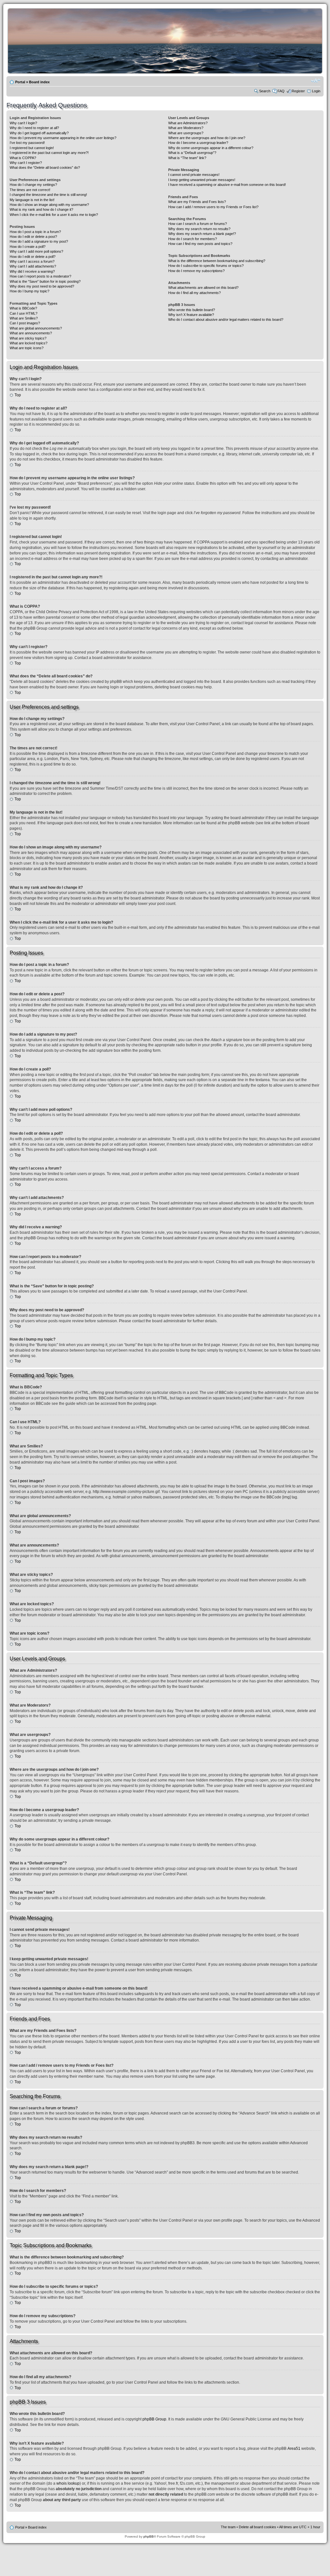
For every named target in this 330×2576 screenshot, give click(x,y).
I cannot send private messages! (194, 175)
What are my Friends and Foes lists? (197, 202)
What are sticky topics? (28, 338)
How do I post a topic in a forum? (35, 232)
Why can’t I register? (26, 163)
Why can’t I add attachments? (33, 266)
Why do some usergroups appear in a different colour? (211, 148)
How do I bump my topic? (29, 291)
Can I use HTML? (24, 313)
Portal (20, 82)
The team (228, 2527)
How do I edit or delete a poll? (33, 257)
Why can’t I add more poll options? (36, 251)
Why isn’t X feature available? (191, 315)
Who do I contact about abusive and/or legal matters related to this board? (226, 319)
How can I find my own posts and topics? (200, 244)
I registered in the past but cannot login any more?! (49, 153)
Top (18, 395)
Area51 (294, 2449)
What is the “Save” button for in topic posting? (45, 281)
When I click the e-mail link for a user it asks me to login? (54, 215)
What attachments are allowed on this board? (203, 288)
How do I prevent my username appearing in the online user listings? (63, 138)
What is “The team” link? (187, 158)
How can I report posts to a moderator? (40, 276)
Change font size (316, 81)
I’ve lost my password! (27, 143)
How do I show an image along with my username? (49, 205)
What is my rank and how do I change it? (41, 209)
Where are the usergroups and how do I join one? (207, 138)
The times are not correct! (30, 190)
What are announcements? (31, 333)
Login (316, 91)
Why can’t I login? (23, 123)
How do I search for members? (193, 239)
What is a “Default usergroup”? (192, 153)
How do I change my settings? (33, 185)
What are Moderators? (186, 128)
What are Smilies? (24, 318)
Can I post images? (25, 323)
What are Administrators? (188, 123)
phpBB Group (154, 2419)
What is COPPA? (23, 158)
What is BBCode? (23, 308)
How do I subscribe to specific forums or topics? (206, 266)
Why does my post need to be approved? (42, 286)
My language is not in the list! (32, 200)
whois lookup (68, 2483)
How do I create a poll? (28, 247)
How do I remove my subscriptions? (196, 271)
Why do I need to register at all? (34, 128)
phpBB (149, 2536)
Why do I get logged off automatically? (39, 133)
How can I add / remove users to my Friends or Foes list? (213, 207)
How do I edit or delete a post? (33, 237)
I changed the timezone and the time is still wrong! (48, 195)
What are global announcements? (36, 328)
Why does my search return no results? (199, 229)
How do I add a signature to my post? (39, 241)
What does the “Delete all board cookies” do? (45, 167)
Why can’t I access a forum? (32, 261)
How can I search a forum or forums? (198, 224)
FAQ (281, 91)
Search (265, 91)
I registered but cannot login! (32, 148)
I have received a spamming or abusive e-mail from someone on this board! (227, 185)
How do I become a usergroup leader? (198, 143)
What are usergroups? (186, 133)
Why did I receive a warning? (32, 271)
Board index (39, 82)
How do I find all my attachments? (194, 293)
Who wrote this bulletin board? (192, 310)
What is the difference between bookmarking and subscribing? (217, 261)
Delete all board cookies (257, 2527)
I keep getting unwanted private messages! (202, 180)
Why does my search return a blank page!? (202, 234)
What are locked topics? (29, 343)
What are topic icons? (27, 348)
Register (298, 91)
